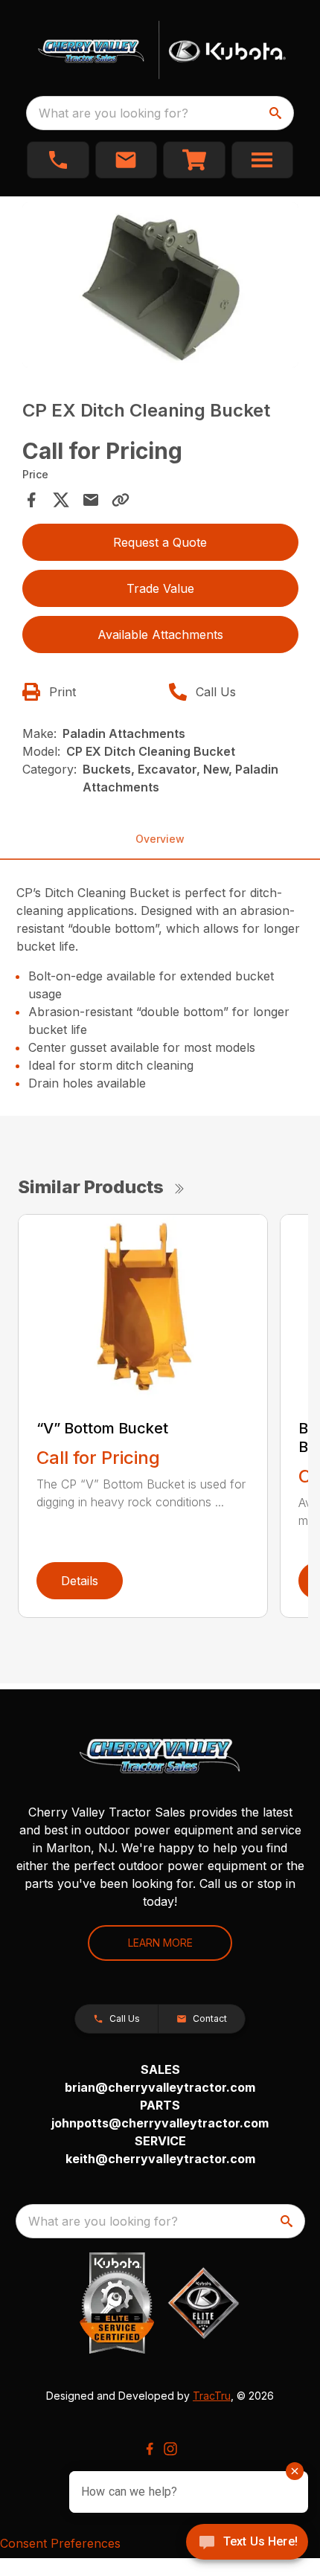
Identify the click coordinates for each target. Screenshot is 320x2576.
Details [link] (80, 1581)
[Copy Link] (121, 500)
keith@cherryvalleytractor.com (160, 2159)
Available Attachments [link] (160, 635)
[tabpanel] (160, 288)
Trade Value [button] (160, 588)
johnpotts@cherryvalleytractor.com (160, 2123)
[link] (194, 160)
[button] (58, 160)
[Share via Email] (91, 500)
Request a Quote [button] (160, 542)
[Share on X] (61, 500)
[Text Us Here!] (247, 2543)
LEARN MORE (160, 1943)
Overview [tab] (160, 839)
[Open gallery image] (160, 285)
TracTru (212, 2396)
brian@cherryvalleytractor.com (160, 2087)
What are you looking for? (113, 113)
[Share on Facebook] (31, 500)
